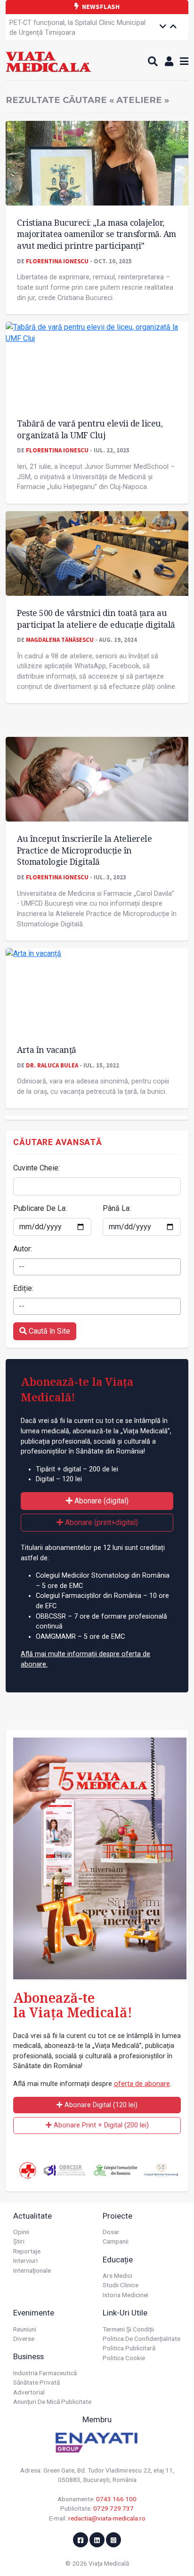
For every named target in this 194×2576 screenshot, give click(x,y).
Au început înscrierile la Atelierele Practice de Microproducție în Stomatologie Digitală (84, 850)
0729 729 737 (113, 2508)
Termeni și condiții (128, 2329)
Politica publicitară (129, 2348)
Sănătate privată (36, 2382)
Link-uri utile (125, 2313)
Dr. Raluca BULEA (52, 1065)
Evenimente (34, 2313)
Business (28, 2356)
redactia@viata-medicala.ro (107, 2518)
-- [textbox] (22, 1267)
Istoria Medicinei (125, 2295)
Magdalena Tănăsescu (60, 640)
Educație (118, 2260)
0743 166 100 (116, 2499)
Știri (19, 2241)
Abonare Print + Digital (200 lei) (100, 2125)
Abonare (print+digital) (101, 1522)
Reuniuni (25, 2329)
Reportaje (27, 2251)
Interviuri (25, 2260)
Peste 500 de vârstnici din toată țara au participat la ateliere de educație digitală (96, 619)
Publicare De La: (40, 1208)
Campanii (116, 2241)
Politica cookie (124, 2358)
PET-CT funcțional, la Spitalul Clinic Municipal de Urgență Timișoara (77, 28)
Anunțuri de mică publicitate (52, 2402)
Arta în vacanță (47, 1050)
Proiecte (117, 2216)
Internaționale (32, 2270)
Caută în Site (48, 1331)
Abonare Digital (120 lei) (100, 2105)
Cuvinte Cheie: (36, 1168)
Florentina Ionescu (57, 261)
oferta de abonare (142, 2084)
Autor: (23, 1249)
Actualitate (32, 2216)
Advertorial (29, 2392)
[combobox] (97, 1267)
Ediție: (23, 1288)
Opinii (21, 2232)
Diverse (24, 2339)
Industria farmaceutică (45, 2373)
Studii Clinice (121, 2285)
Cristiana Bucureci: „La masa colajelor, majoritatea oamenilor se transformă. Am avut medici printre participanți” (97, 234)
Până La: (117, 1208)
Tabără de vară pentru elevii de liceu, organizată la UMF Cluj (90, 429)
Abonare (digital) (101, 1501)
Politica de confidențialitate (141, 2339)
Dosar (111, 2232)
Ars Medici (117, 2276)
